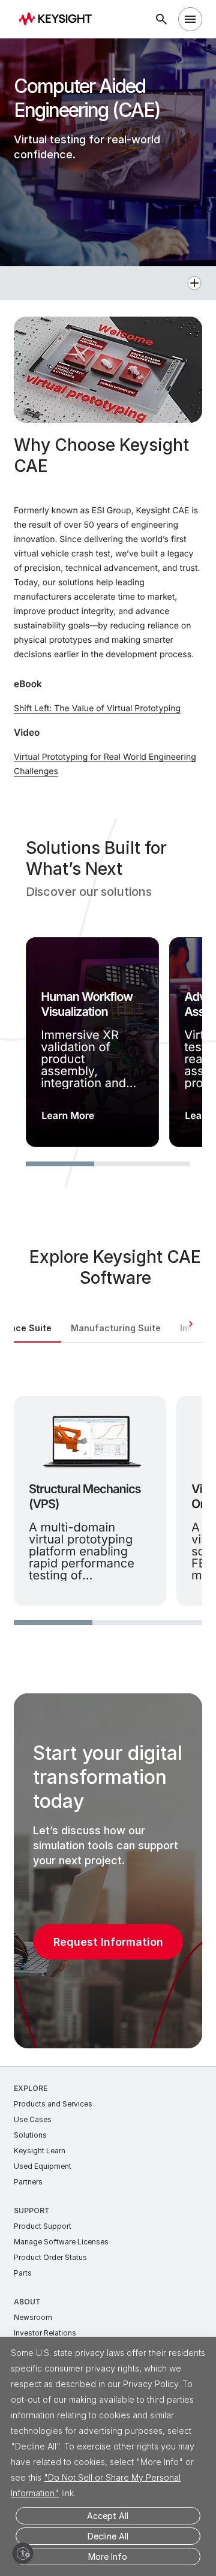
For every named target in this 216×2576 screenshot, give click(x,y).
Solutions (30, 2135)
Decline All (108, 2536)
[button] (108, 283)
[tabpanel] (108, 1498)
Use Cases (33, 2119)
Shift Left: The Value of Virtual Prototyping (97, 708)
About (27, 2302)
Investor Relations (45, 2333)
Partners (28, 2182)
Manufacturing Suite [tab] (116, 1328)
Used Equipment (43, 2166)
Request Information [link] (108, 1942)
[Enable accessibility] (23, 2553)
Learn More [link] (68, 1115)
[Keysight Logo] (59, 19)
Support (32, 2211)
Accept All (108, 2516)
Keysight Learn (40, 2151)
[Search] (161, 19)
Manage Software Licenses (61, 2242)
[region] (108, 1003)
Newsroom (33, 2317)
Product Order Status (50, 2257)
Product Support (43, 2226)
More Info (108, 2557)
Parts (23, 2273)
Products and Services (53, 2104)
